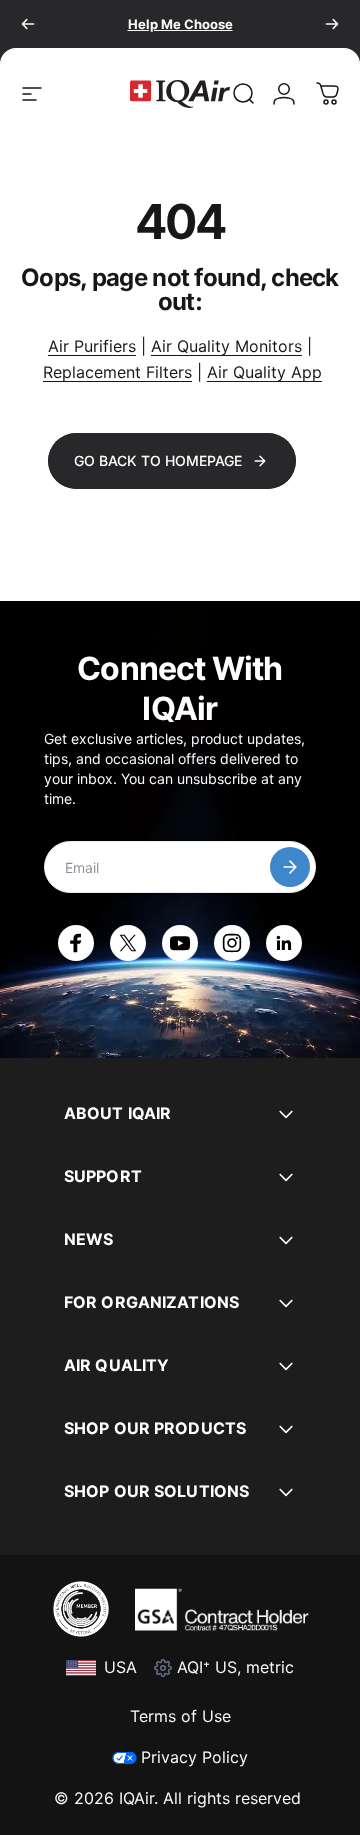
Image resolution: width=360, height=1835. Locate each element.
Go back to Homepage (158, 460)
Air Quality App (264, 372)
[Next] (332, 24)
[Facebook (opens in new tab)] (76, 943)
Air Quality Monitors (226, 346)
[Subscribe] (290, 867)
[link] (244, 94)
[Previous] (28, 24)
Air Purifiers (92, 346)
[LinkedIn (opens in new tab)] (284, 943)
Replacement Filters (117, 372)
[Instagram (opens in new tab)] (232, 943)
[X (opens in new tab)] (128, 943)
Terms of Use (180, 1716)
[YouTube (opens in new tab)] (180, 943)
